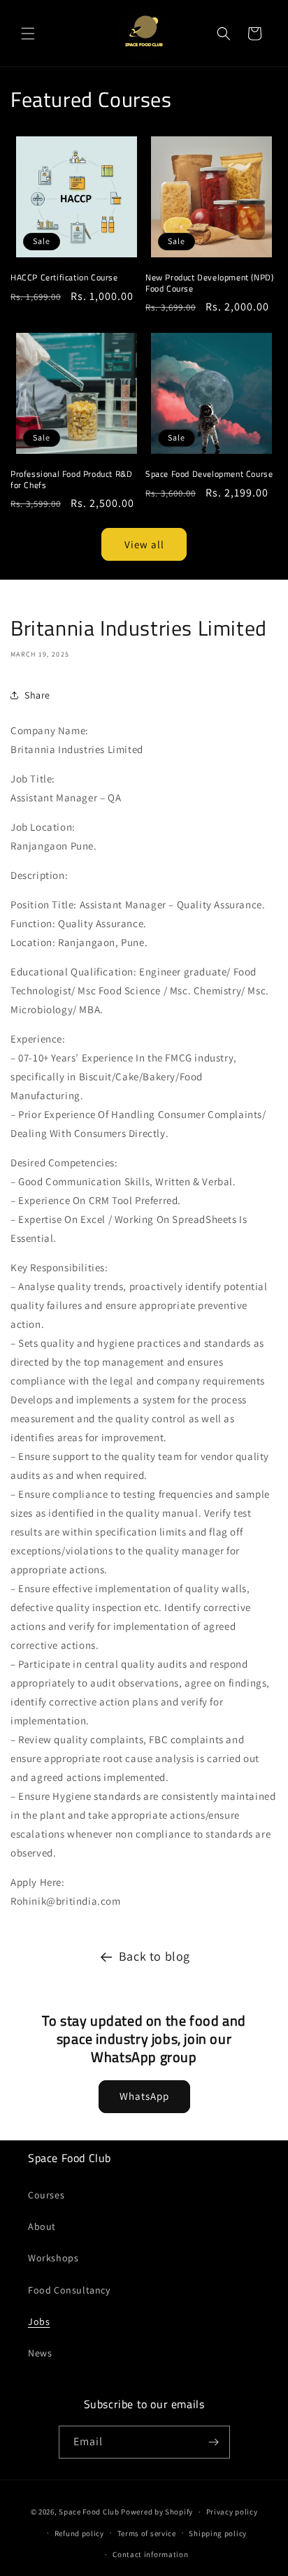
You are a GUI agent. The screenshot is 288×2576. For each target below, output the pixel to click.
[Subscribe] (214, 2442)
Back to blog (154, 1956)
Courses (46, 2195)
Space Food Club (89, 2512)
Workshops (53, 2258)
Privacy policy (232, 2512)
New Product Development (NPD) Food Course (209, 283)
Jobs (39, 2321)
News (40, 2353)
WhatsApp (144, 2096)
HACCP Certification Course (64, 278)
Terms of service (147, 2533)
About (42, 2226)
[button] (28, 34)
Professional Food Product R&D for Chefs (71, 479)
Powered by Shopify (157, 2512)
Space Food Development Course (209, 474)
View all (144, 544)
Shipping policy (218, 2533)
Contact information (150, 2554)
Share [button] (37, 695)
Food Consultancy (69, 2290)
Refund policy (79, 2533)
